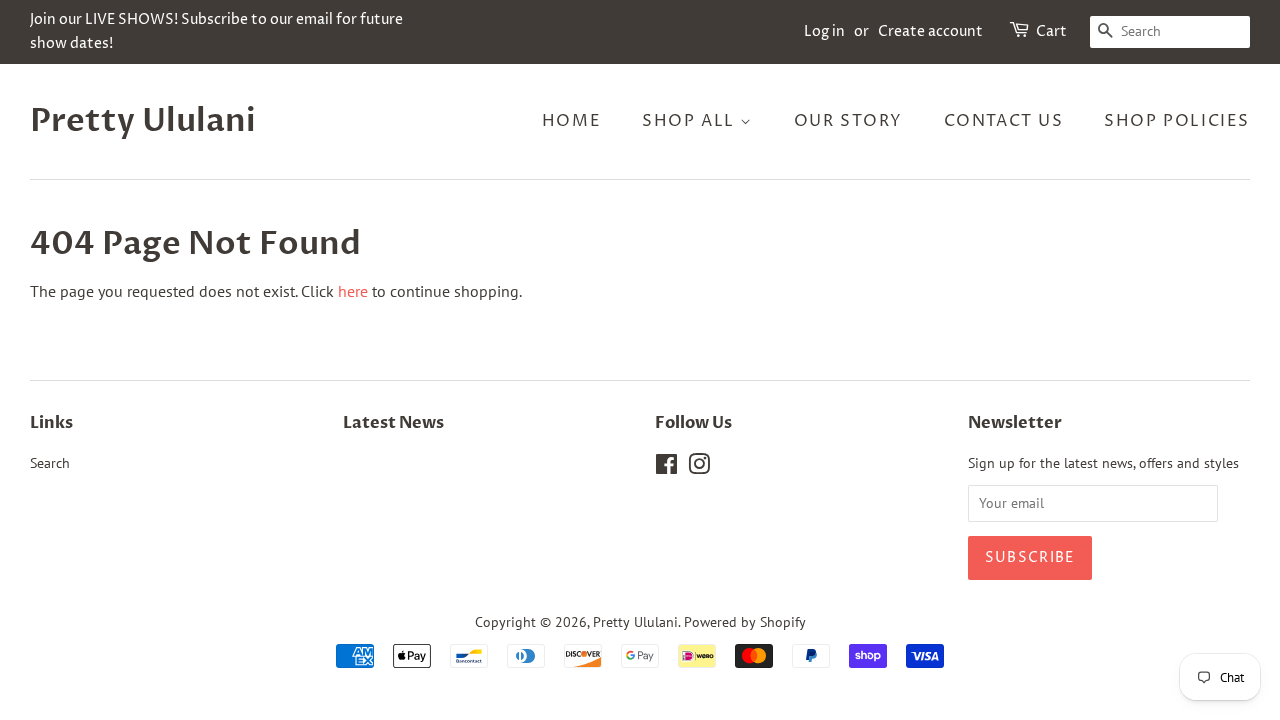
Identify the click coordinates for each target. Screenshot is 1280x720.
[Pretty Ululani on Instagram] (699, 468)
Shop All (691, 121)
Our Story (848, 121)
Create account (930, 31)
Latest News (393, 423)
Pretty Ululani (143, 121)
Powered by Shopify (745, 622)
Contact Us (1004, 121)
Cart (1051, 31)
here (353, 291)
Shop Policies (1177, 121)
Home (571, 121)
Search (50, 463)
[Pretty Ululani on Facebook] (666, 468)
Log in (824, 31)
